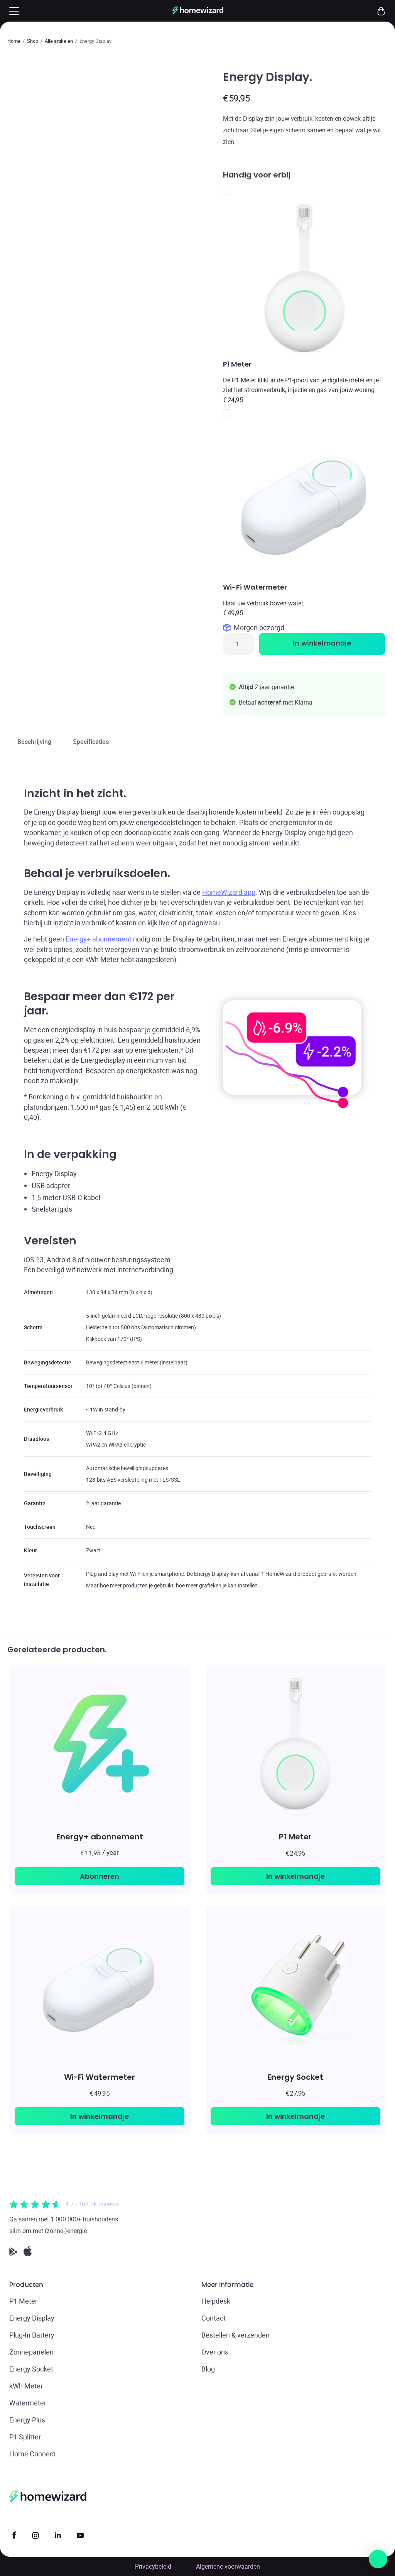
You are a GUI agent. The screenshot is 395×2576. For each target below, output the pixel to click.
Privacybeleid (153, 2566)
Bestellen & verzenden (235, 2335)
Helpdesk (216, 2301)
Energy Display (32, 2318)
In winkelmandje (322, 644)
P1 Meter (295, 1836)
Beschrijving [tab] (34, 742)
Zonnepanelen (31, 2352)
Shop (33, 41)
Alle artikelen (59, 41)
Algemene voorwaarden (228, 2566)
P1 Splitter (25, 2437)
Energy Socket (295, 2077)
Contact (214, 2318)
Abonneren (100, 1876)
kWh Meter (26, 2386)
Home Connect (32, 2454)
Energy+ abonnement (99, 939)
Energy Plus (27, 2420)
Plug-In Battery (32, 2335)
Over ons (215, 2352)
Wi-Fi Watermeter (100, 2077)
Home (14, 41)
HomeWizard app (229, 892)
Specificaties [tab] (91, 742)
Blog (208, 2369)
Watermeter (28, 2403)
